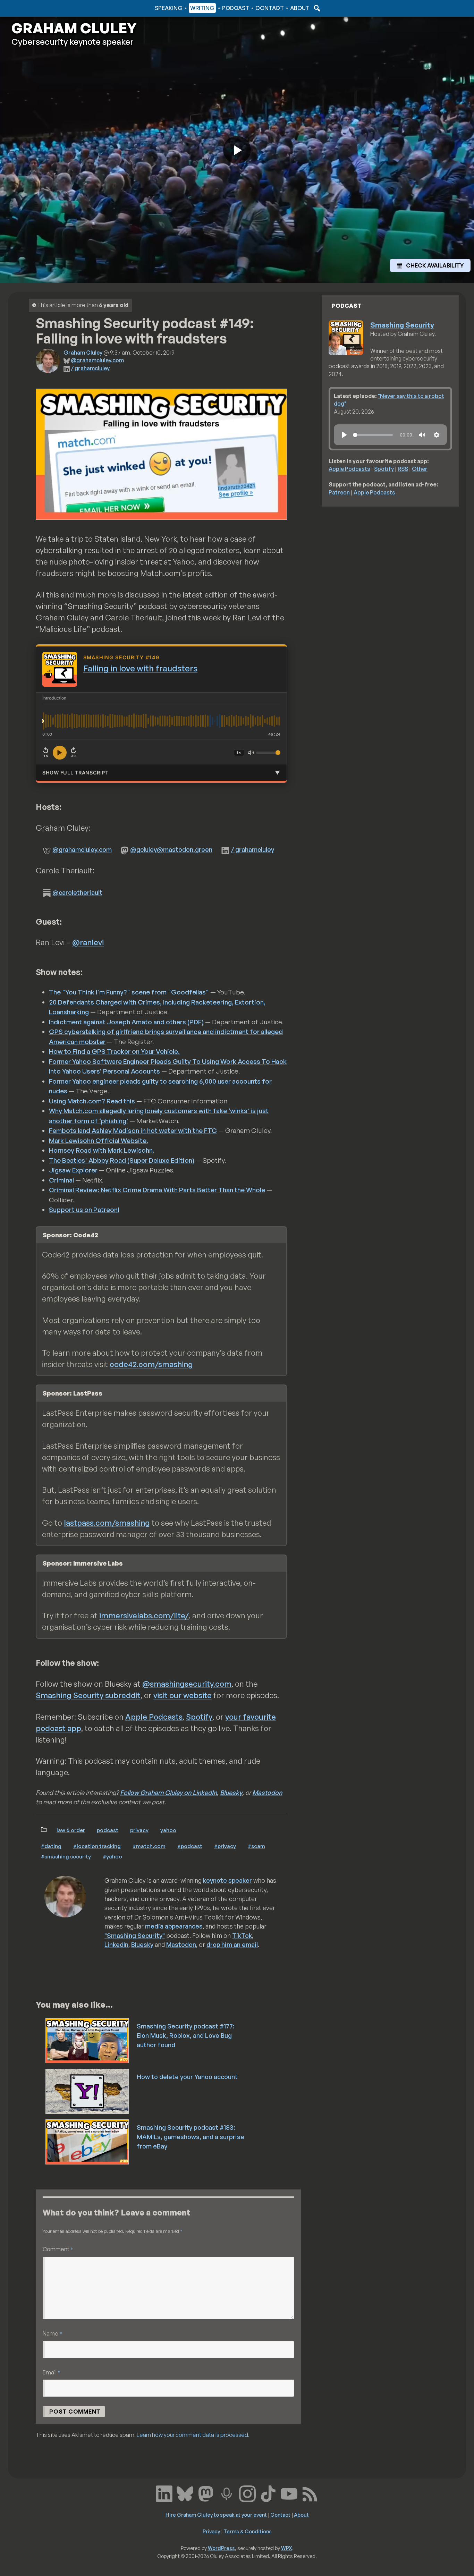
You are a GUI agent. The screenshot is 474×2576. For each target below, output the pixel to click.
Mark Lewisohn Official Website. (99, 1141)
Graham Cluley (39, 8)
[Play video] (237, 150)
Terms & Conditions (248, 2531)
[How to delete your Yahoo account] (88, 2091)
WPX (287, 2548)
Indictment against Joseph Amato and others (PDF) (126, 1022)
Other (420, 469)
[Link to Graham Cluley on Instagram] (247, 2493)
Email (52, 2372)
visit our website (183, 1695)
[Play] (344, 435)
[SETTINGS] (437, 435)
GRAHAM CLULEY (74, 28)
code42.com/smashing (151, 1364)
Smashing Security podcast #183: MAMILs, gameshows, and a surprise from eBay (191, 2137)
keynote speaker (227, 1880)
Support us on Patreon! (84, 1210)
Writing (202, 8)
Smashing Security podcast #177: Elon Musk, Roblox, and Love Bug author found (186, 2035)
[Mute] (251, 753)
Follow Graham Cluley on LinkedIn (168, 1793)
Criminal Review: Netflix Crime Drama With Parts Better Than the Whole (157, 1190)
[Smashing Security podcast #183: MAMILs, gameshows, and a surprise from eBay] (88, 2141)
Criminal (61, 1180)
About (300, 8)
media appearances (174, 1926)
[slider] (373, 435)
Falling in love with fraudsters (140, 668)
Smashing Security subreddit (88, 1695)
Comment (58, 2249)
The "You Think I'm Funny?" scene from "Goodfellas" (129, 992)
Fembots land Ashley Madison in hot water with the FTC (133, 1130)
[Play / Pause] (60, 753)
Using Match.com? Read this (92, 1101)
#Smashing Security (66, 1856)
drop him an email (232, 1944)
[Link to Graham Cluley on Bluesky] (185, 2493)
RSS (403, 469)
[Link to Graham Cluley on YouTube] (289, 2493)
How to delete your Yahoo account (187, 2077)
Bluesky (231, 1793)
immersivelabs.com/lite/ (144, 1615)
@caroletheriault (77, 892)
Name (52, 2333)
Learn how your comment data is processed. (193, 2435)
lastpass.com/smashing (107, 1523)
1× (239, 752)
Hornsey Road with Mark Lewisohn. (102, 1150)
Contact (270, 8)
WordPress (221, 2548)
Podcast (236, 8)
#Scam (256, 1846)
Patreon (339, 492)
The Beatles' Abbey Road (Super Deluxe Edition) (122, 1160)
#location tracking (97, 1846)
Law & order (71, 1830)
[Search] (316, 8)
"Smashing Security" (135, 1935)
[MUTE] (422, 435)
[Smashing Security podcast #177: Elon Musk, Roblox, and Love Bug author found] (88, 2040)
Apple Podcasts (154, 1717)
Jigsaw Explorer (73, 1170)
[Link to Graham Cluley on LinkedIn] (164, 2493)
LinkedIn (116, 1944)
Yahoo (168, 1830)
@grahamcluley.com (97, 360)
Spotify (199, 1717)
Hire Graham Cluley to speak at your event (216, 2515)
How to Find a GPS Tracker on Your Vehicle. (114, 1051)
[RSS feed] (310, 2493)
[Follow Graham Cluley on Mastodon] (206, 2493)
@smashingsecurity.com (187, 1684)
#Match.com (149, 1846)
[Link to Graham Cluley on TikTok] (268, 2493)
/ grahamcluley (90, 368)
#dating (51, 1846)
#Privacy (225, 1846)
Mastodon (267, 1793)
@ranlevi (88, 942)
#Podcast (190, 1846)
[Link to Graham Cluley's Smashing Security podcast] (227, 2493)
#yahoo (112, 1856)
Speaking (169, 8)
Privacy (139, 1830)
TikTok (242, 1935)
